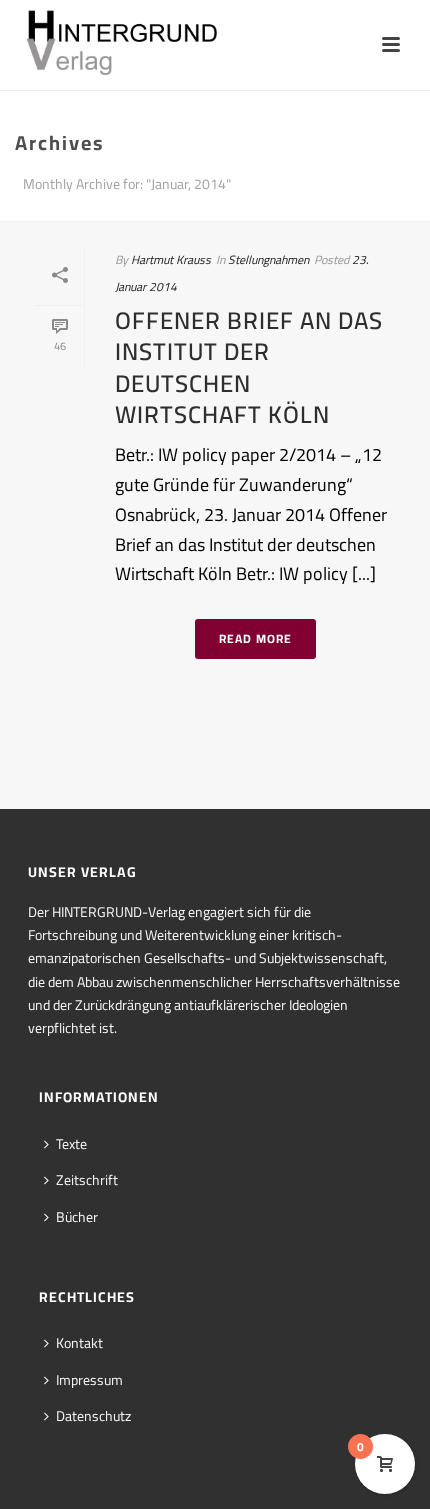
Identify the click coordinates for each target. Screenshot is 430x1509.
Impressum (89, 1380)
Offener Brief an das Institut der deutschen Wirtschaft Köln (249, 367)
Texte (71, 1144)
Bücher (77, 1217)
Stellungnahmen (268, 259)
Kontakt (79, 1343)
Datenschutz (93, 1416)
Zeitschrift (87, 1180)
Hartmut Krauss (171, 259)
